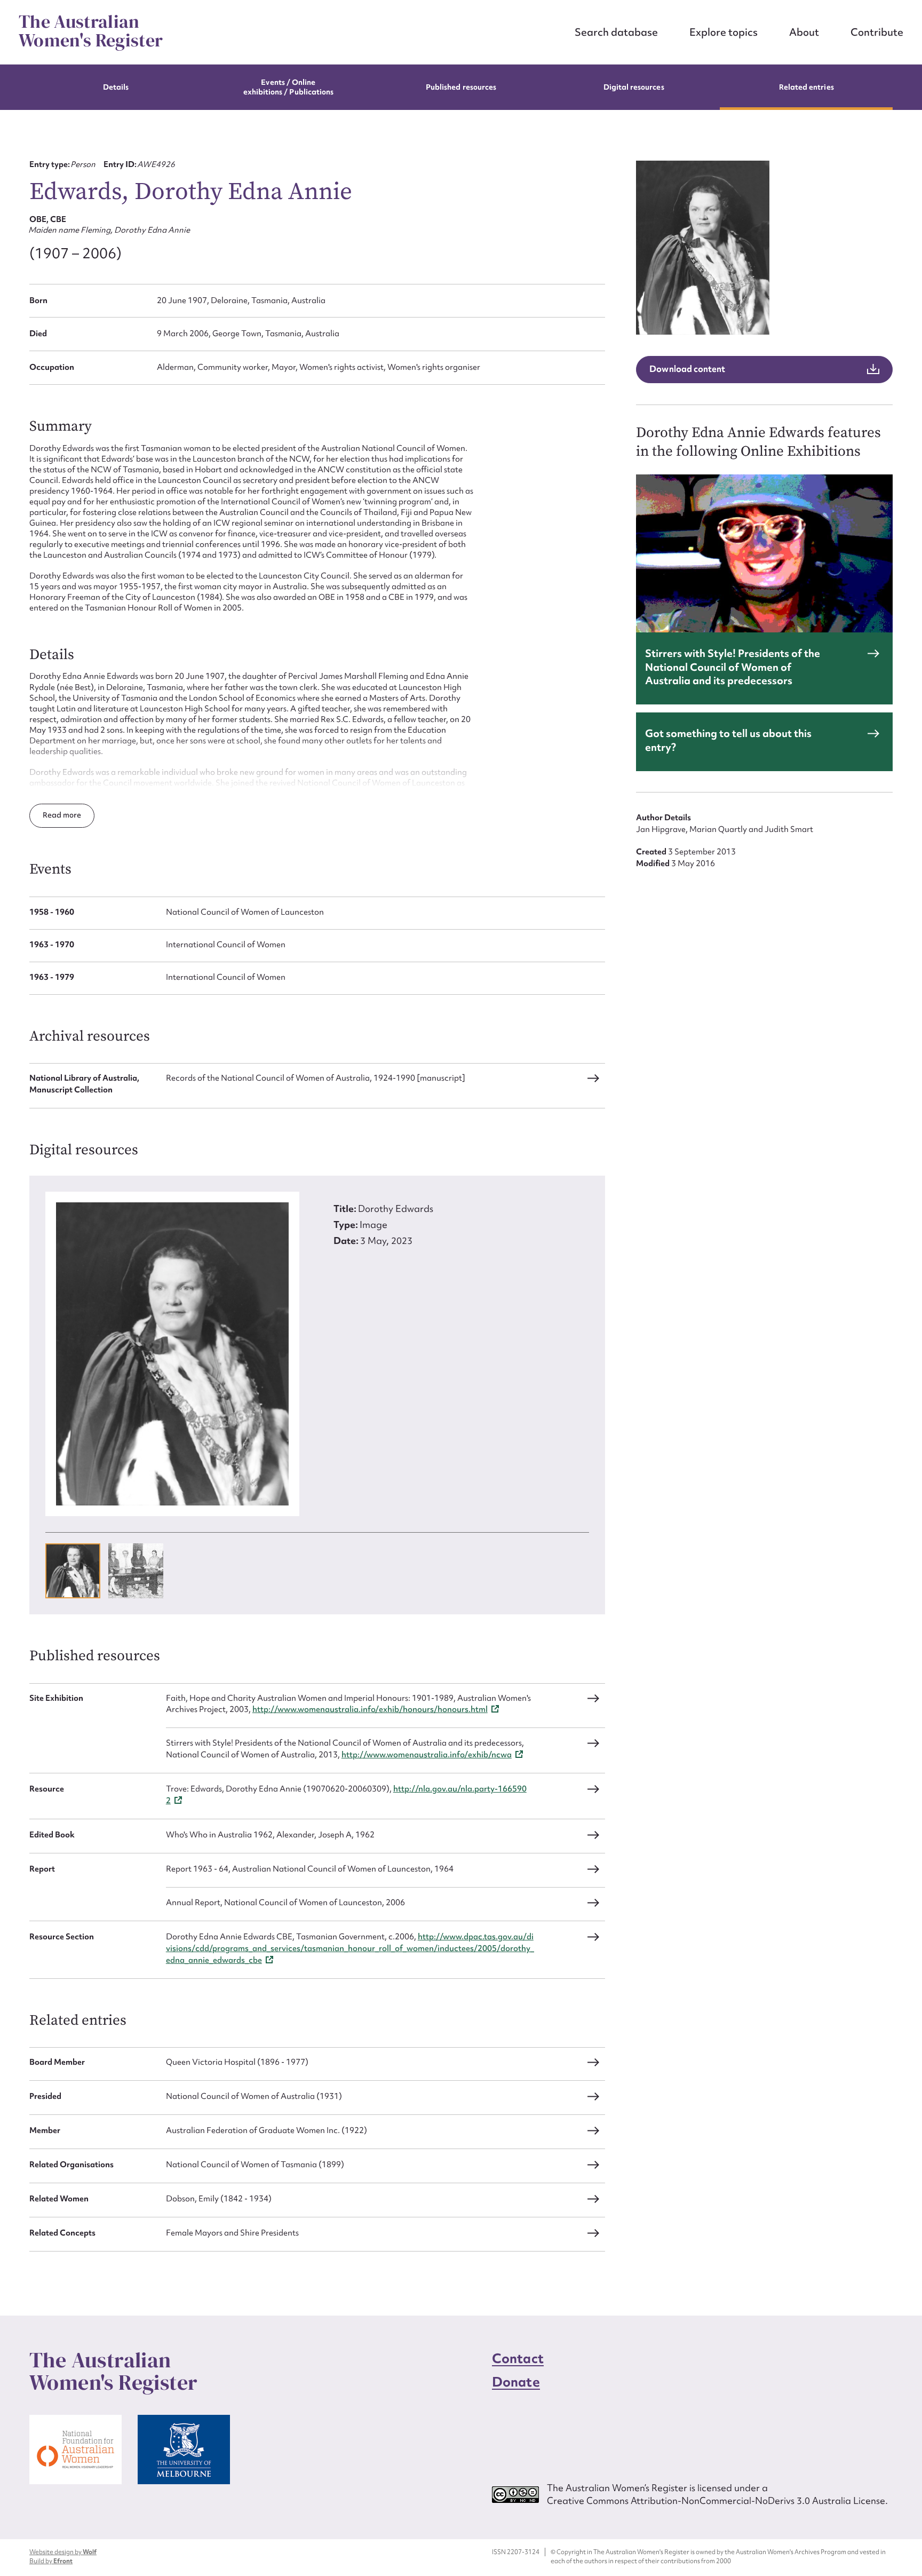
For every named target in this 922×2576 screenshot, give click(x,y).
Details (116, 87)
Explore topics (724, 32)
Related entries (806, 87)
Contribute (877, 32)
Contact (518, 2359)
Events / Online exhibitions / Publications (289, 87)
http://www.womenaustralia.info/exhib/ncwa (427, 1755)
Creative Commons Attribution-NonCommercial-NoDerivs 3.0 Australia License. (717, 2500)
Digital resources (634, 87)
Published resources (461, 87)
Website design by (63, 2552)
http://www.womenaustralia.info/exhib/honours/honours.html (370, 1709)
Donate (516, 2382)
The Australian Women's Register (91, 31)
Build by (51, 2561)
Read (53, 815)
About (804, 32)
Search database (616, 32)
